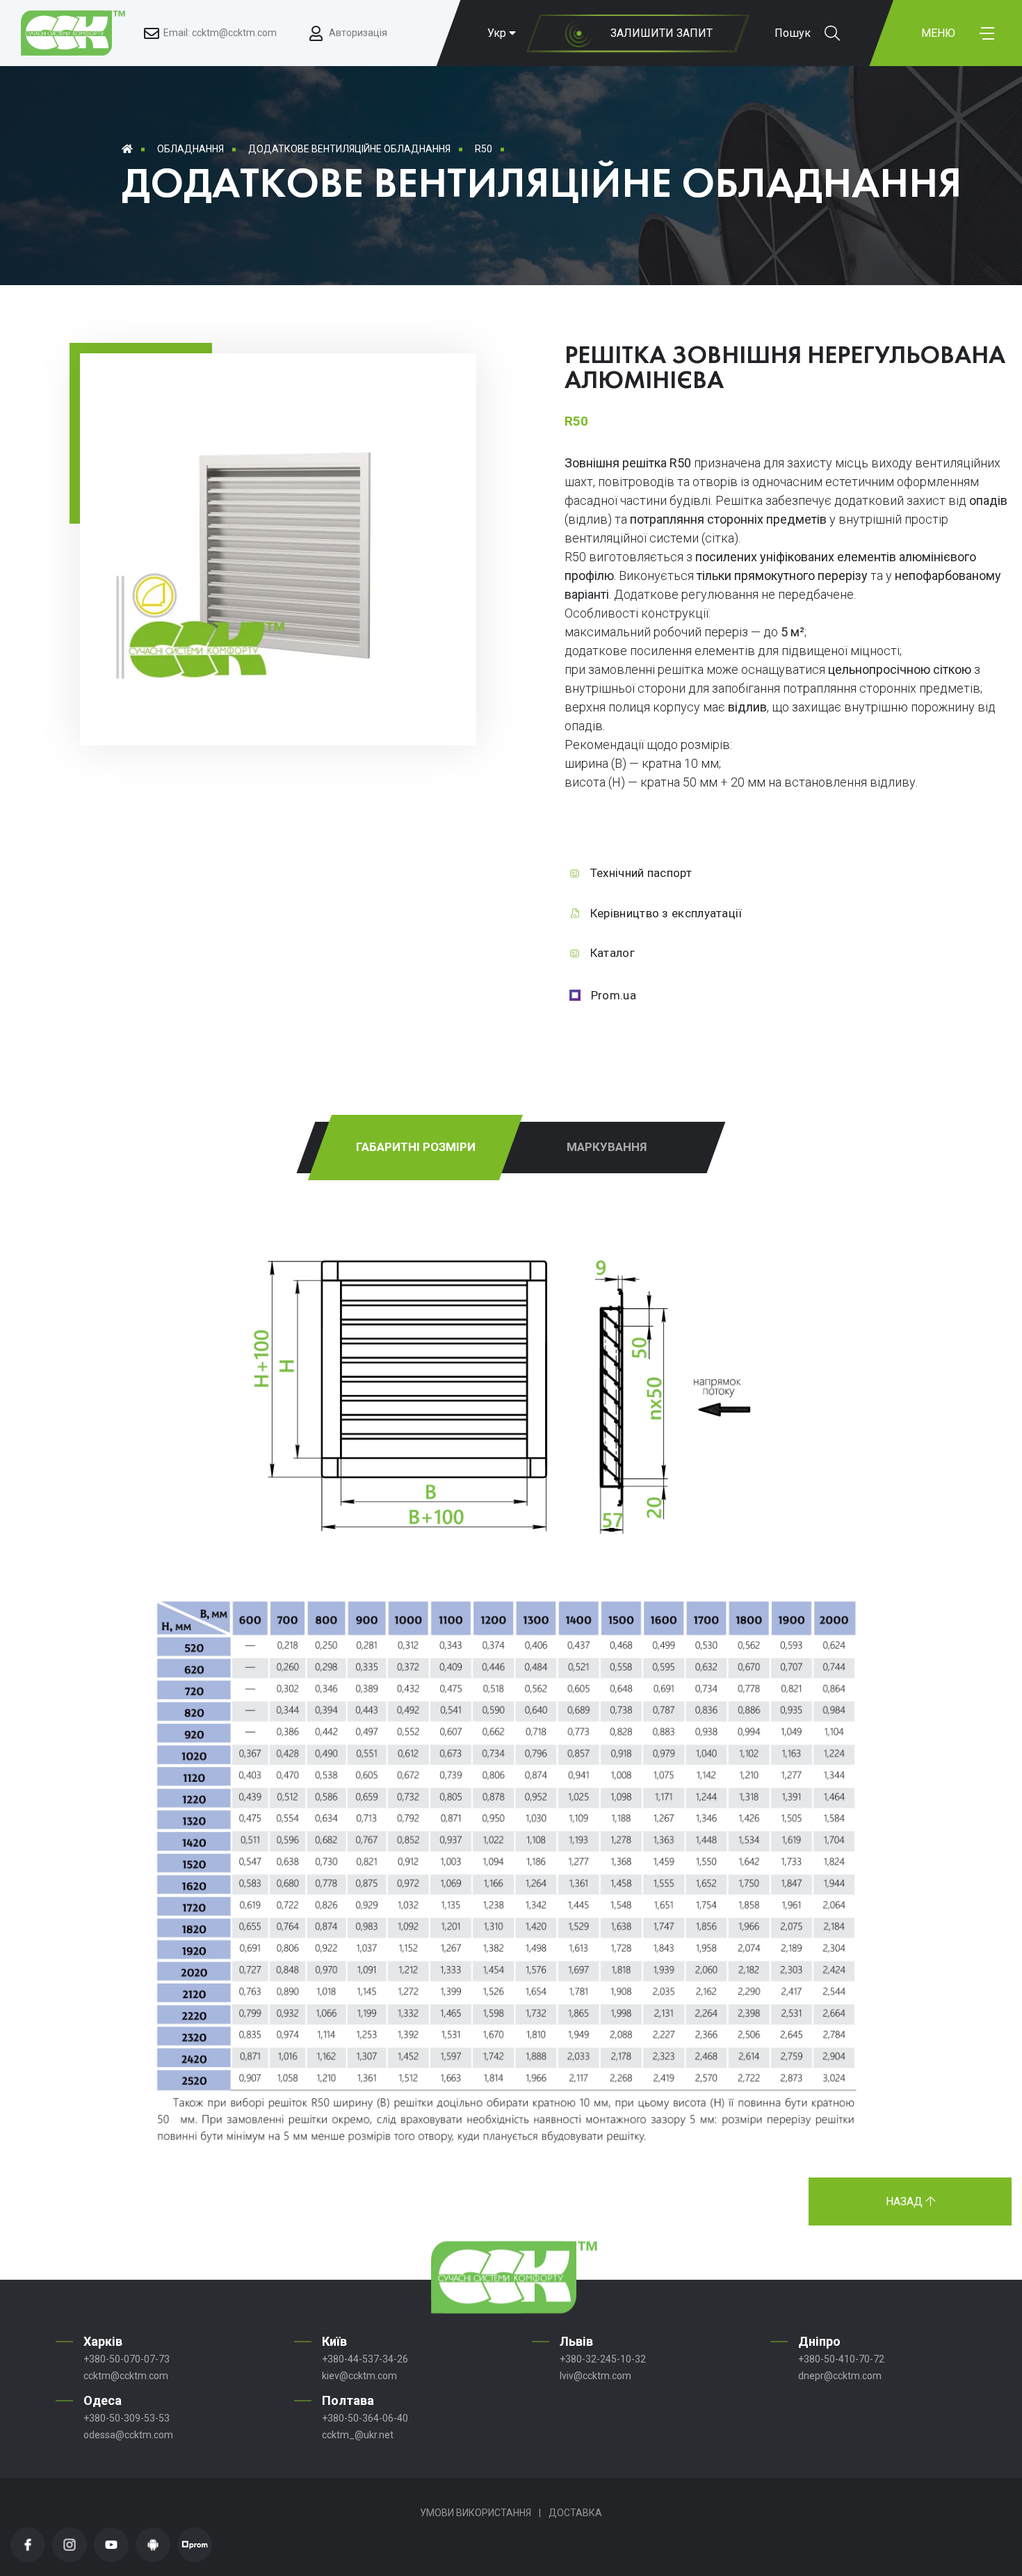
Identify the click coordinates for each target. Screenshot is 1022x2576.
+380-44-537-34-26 (365, 2359)
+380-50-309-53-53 (127, 2418)
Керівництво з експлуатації (666, 913)
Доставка (575, 2513)
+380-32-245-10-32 (603, 2359)
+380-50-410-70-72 (841, 2359)
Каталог (613, 953)
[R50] (278, 688)
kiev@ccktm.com (359, 2376)
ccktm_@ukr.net (358, 2435)
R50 (484, 149)
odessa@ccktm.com (128, 2435)
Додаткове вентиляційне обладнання (349, 149)
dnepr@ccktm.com (840, 2376)
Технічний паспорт (641, 873)
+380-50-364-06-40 (365, 2418)
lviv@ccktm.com (595, 2376)
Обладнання (190, 149)
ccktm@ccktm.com (126, 2376)
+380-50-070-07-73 (127, 2359)
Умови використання (476, 2513)
